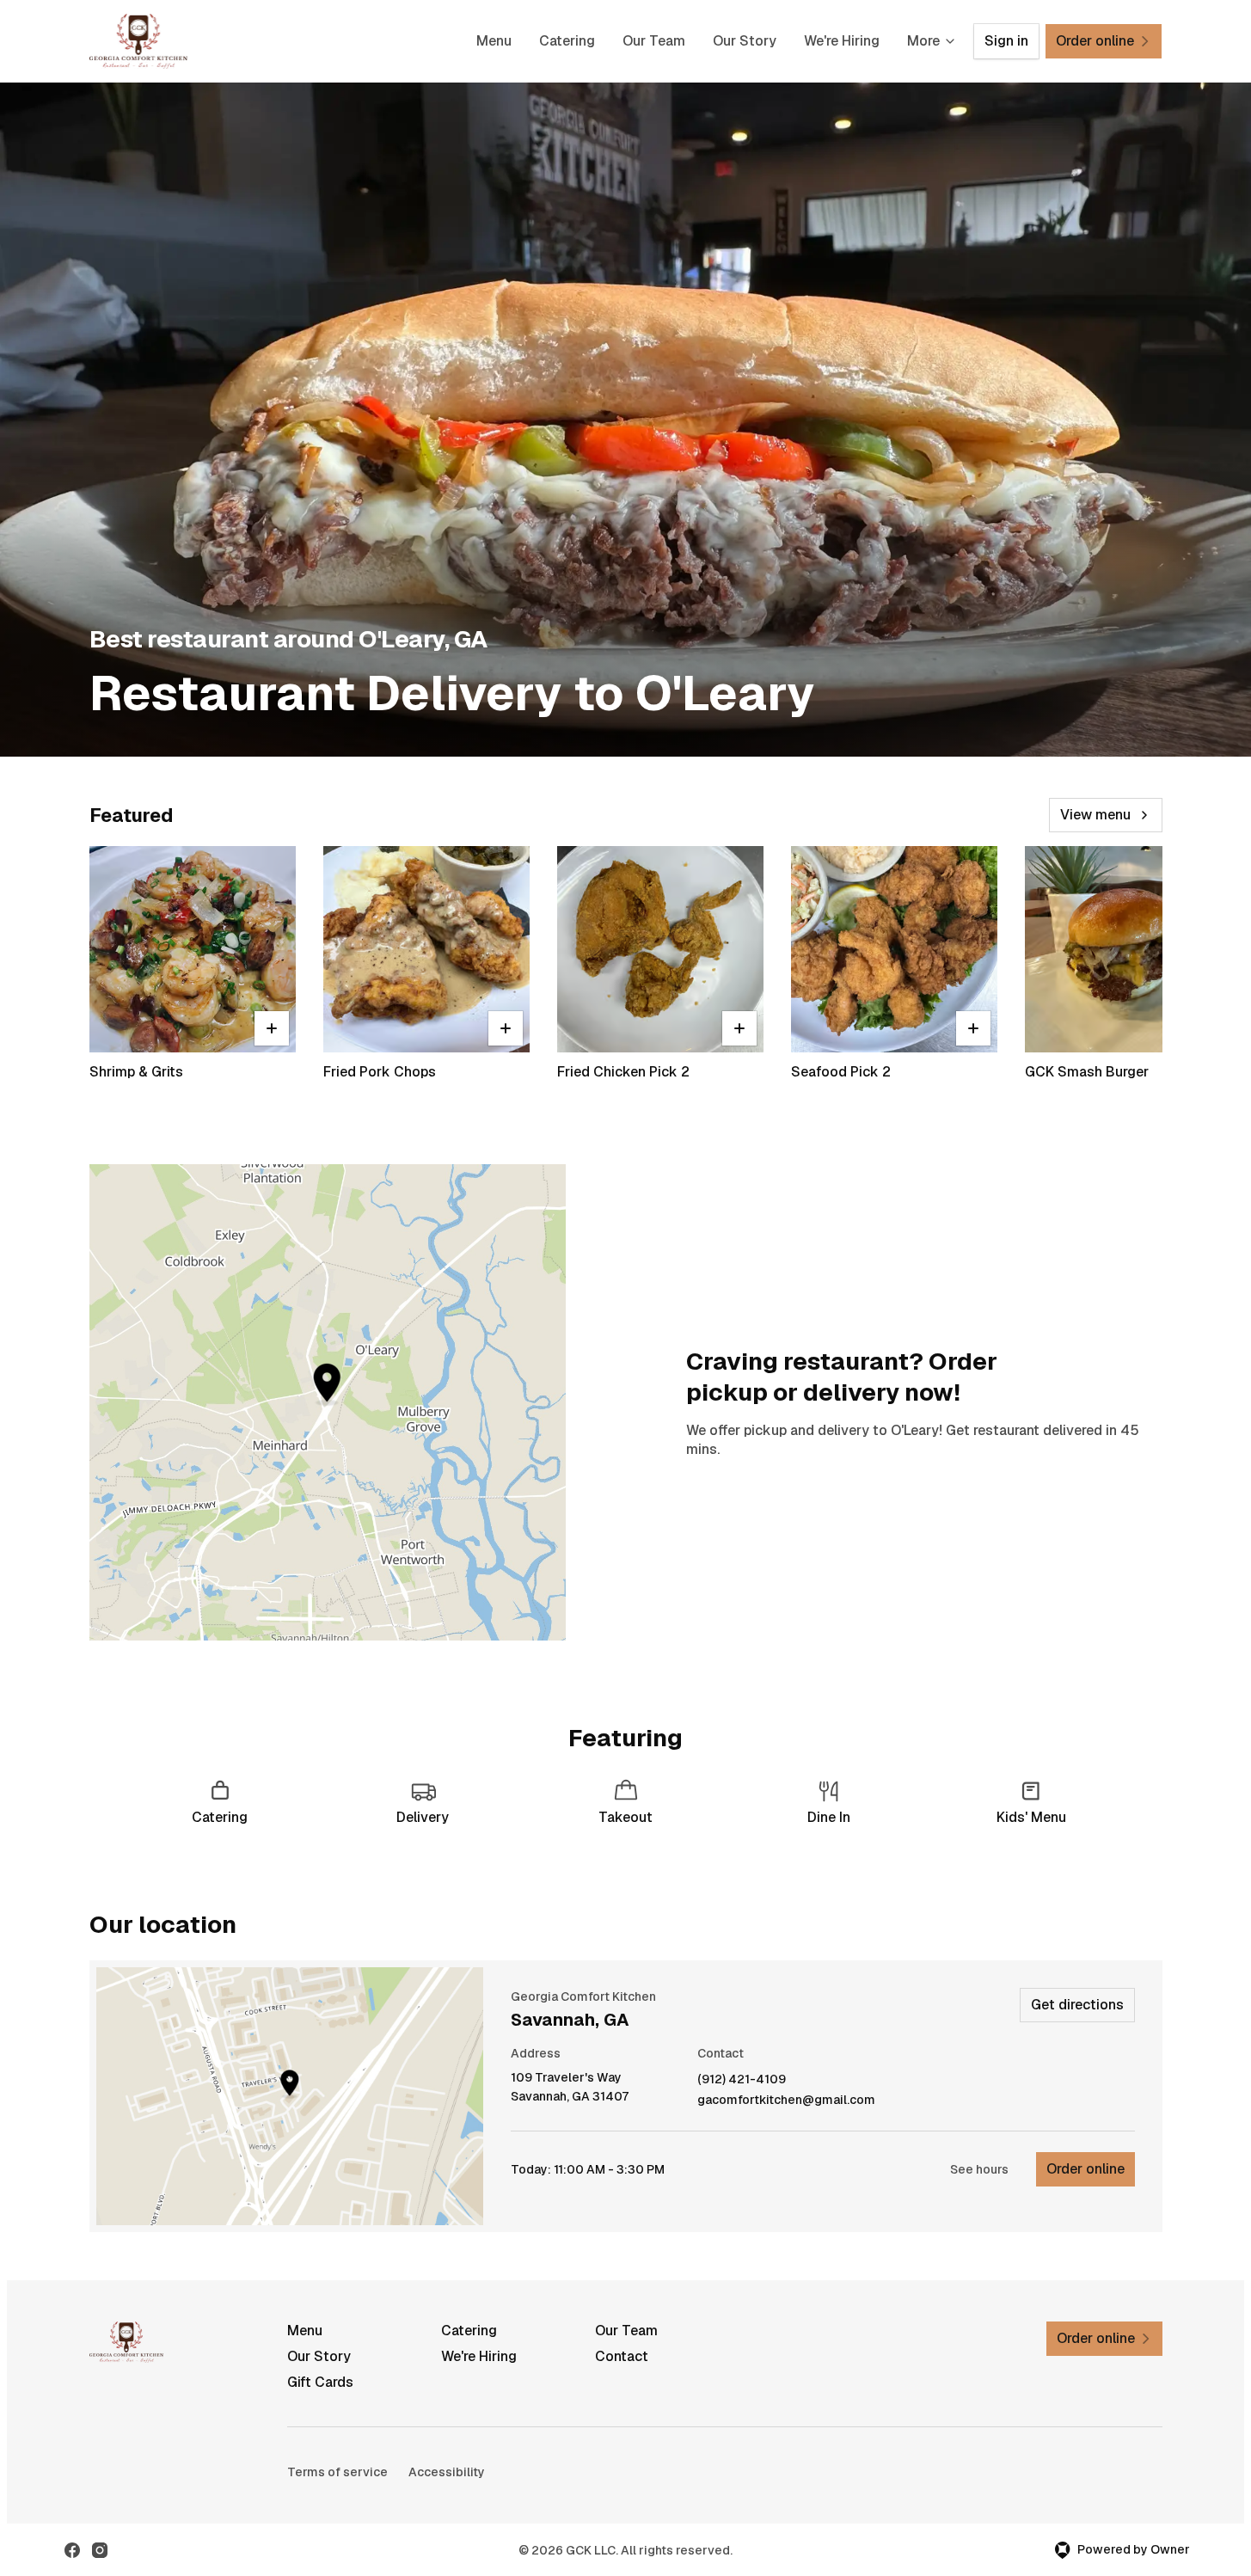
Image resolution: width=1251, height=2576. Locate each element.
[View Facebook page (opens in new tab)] (72, 2550)
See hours (979, 2169)
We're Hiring (842, 41)
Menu (494, 41)
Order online (1085, 2169)
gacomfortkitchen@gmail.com (786, 2100)
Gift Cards (320, 2382)
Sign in (1006, 41)
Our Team (654, 41)
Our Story (745, 41)
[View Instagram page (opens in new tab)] (100, 2550)
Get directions (1077, 2005)
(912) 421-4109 (742, 2079)
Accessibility (447, 2472)
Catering (567, 41)
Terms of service (337, 2472)
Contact (622, 2356)
